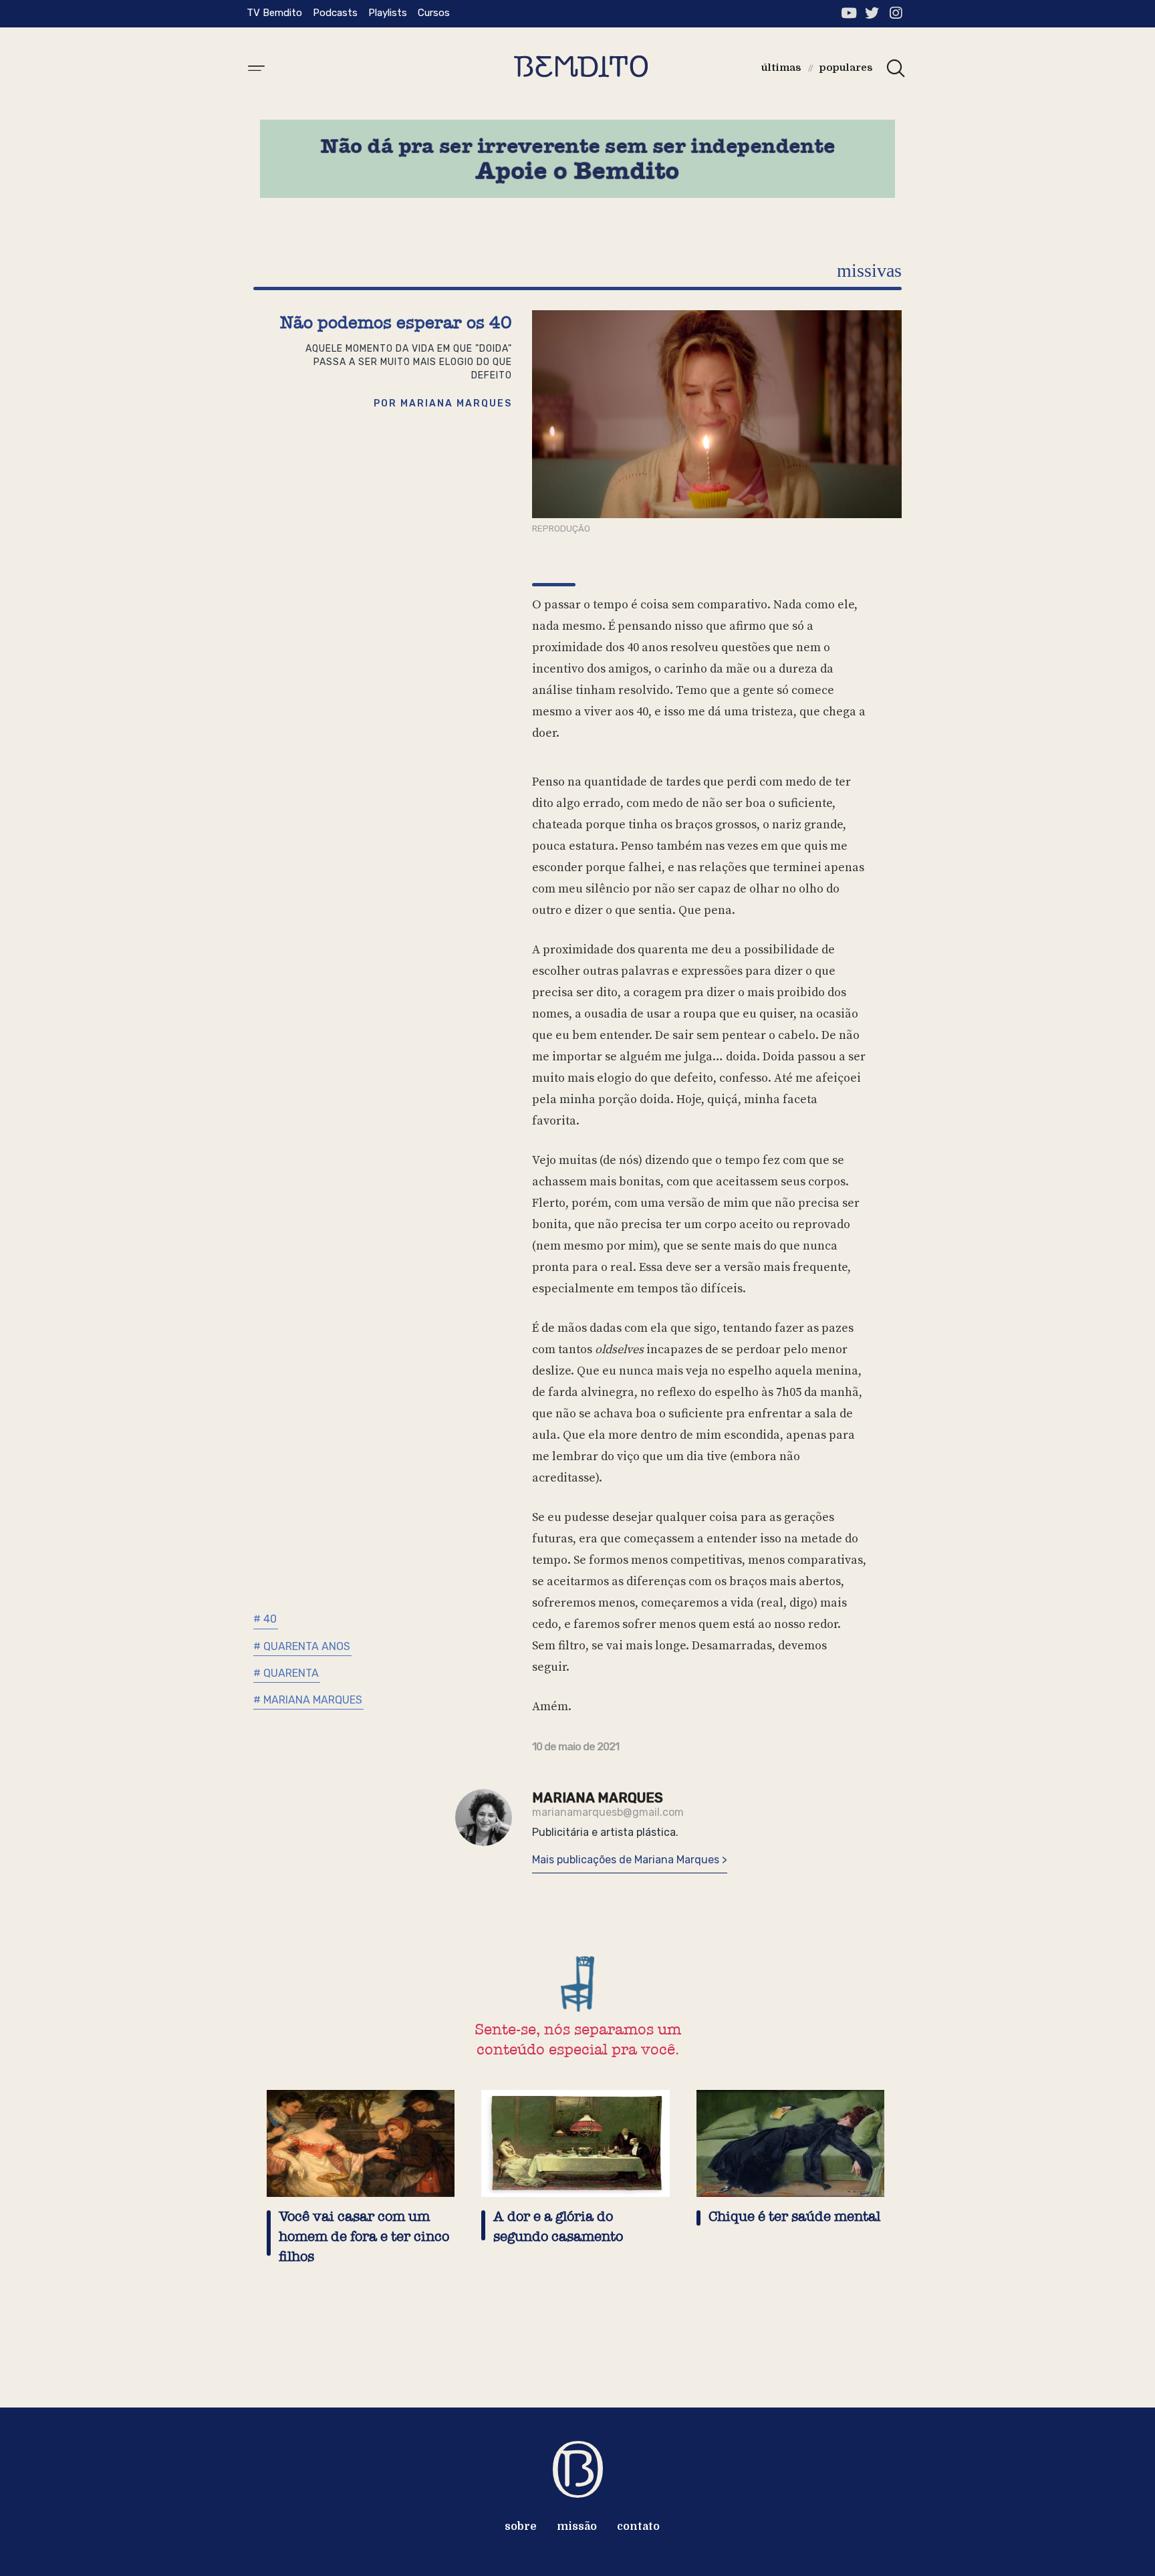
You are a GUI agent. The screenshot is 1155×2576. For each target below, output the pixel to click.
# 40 (265, 1619)
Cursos (434, 13)
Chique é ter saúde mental (794, 2217)
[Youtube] (849, 13)
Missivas (869, 270)
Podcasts (335, 13)
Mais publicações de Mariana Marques (627, 1860)
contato (638, 2527)
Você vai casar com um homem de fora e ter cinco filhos (364, 2237)
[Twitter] (872, 13)
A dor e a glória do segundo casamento (558, 2227)
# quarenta (286, 1673)
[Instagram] (895, 13)
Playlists (388, 13)
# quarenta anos (302, 1646)
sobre (521, 2527)
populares (846, 68)
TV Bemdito (274, 13)
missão (577, 2527)
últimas (781, 68)
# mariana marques (308, 1700)
